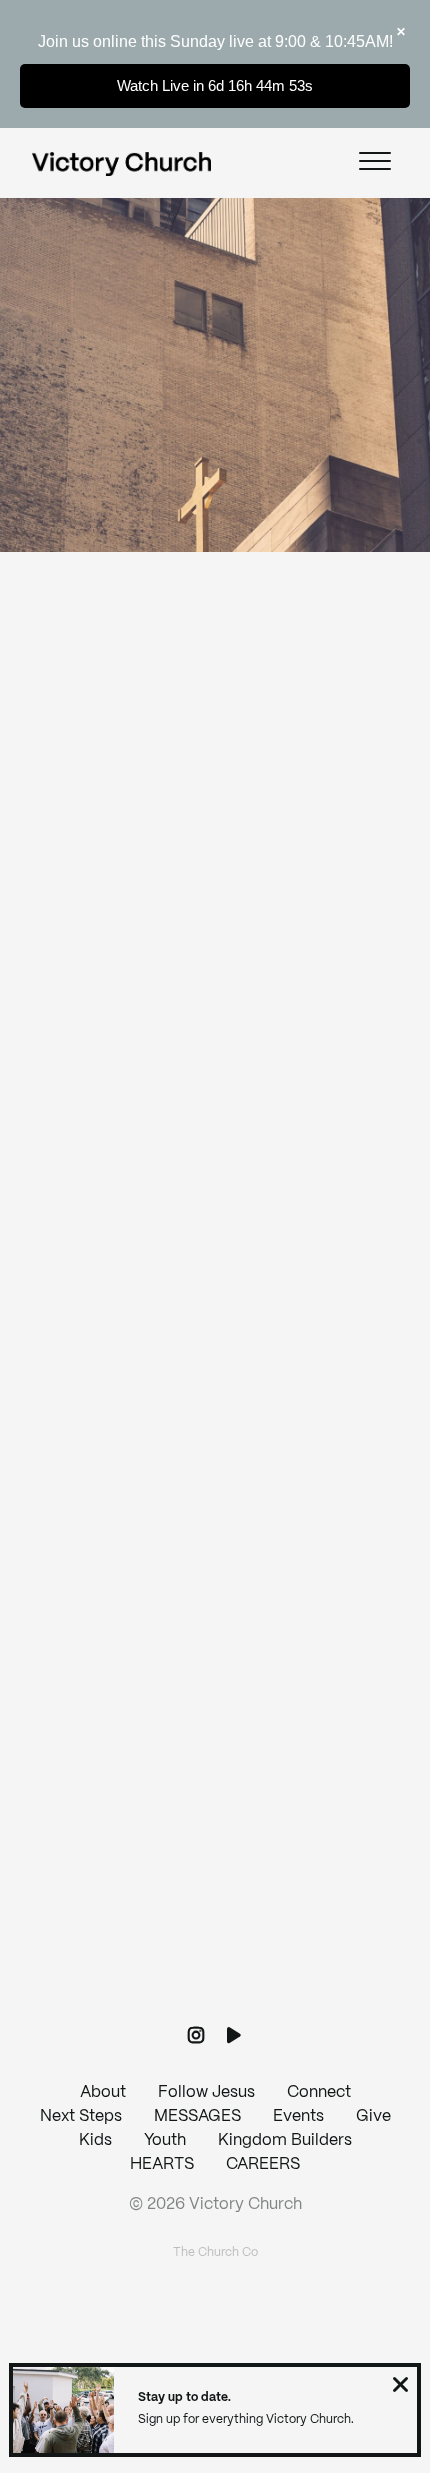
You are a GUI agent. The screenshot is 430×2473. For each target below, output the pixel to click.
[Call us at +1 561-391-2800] (215, 1551)
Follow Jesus (206, 2092)
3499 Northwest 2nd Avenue (214, 1832)
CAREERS (263, 2164)
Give (373, 2116)
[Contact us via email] (215, 1381)
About (103, 2092)
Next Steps (81, 2116)
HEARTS (162, 2164)
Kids (95, 2140)
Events (298, 2116)
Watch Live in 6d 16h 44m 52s (215, 85)
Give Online (214, 2002)
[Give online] (215, 1890)
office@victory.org (215, 1493)
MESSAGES (197, 2116)
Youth (165, 2140)
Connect (319, 2092)
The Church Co (215, 2252)
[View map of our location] (215, 1720)
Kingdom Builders (285, 2140)
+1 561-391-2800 (215, 1663)
